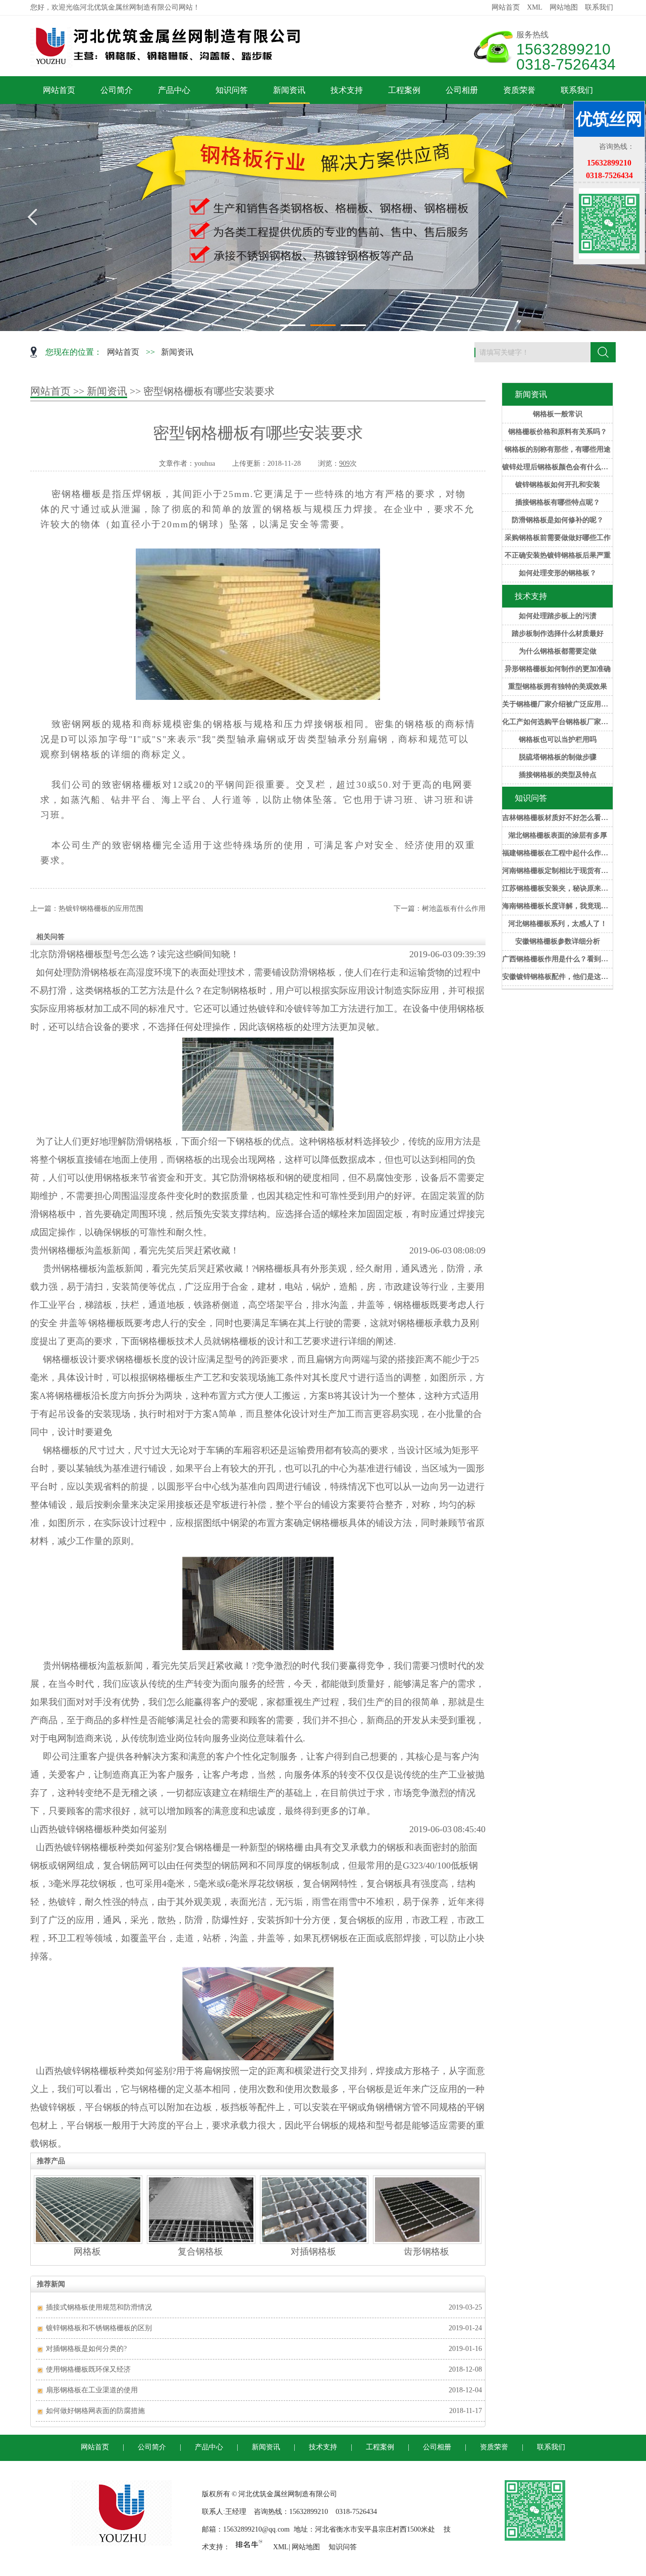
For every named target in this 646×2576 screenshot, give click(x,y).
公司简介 (117, 90)
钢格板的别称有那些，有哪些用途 (558, 449)
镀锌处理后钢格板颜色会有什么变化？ (557, 467)
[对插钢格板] (314, 2241)
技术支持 (347, 90)
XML (535, 7)
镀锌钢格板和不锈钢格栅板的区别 (99, 2328)
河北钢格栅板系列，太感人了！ (558, 924)
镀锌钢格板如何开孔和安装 (558, 485)
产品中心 (174, 90)
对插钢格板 (313, 2252)
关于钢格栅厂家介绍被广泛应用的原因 (557, 704)
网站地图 (564, 7)
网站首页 (506, 7)
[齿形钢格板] (427, 2241)
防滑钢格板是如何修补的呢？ (558, 520)
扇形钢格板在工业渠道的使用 (92, 2390)
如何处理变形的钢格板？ (558, 573)
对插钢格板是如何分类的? (86, 2349)
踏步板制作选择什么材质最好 (558, 634)
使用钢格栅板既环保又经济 (88, 2369)
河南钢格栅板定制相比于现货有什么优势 (557, 871)
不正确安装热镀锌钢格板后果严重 (558, 555)
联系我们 (599, 7)
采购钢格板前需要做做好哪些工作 (558, 538)
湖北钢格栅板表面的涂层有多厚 (558, 835)
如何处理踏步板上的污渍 (558, 616)
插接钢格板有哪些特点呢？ (558, 502)
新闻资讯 (289, 90)
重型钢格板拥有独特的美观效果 (558, 687)
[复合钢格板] (201, 2241)
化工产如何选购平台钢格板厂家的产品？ (557, 722)
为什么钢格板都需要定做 (558, 651)
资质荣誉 (519, 90)
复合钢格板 (200, 2252)
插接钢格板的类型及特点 (558, 775)
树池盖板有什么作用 (454, 909)
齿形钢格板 (426, 2252)
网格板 (87, 2252)
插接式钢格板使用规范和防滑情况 (99, 2307)
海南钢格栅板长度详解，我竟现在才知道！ (557, 906)
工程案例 (404, 90)
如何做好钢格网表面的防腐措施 (95, 2411)
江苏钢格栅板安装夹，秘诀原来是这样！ (557, 888)
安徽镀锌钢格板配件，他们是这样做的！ (557, 977)
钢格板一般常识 (558, 414)
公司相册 (462, 90)
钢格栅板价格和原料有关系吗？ (558, 432)
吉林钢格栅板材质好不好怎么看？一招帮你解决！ (557, 818)
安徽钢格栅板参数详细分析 (558, 941)
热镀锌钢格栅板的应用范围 (101, 909)
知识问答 (232, 90)
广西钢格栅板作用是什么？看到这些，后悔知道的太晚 (557, 959)
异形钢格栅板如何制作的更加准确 (558, 669)
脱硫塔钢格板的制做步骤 (558, 757)
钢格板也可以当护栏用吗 (558, 739)
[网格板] (88, 2241)
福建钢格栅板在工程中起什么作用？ (557, 853)
